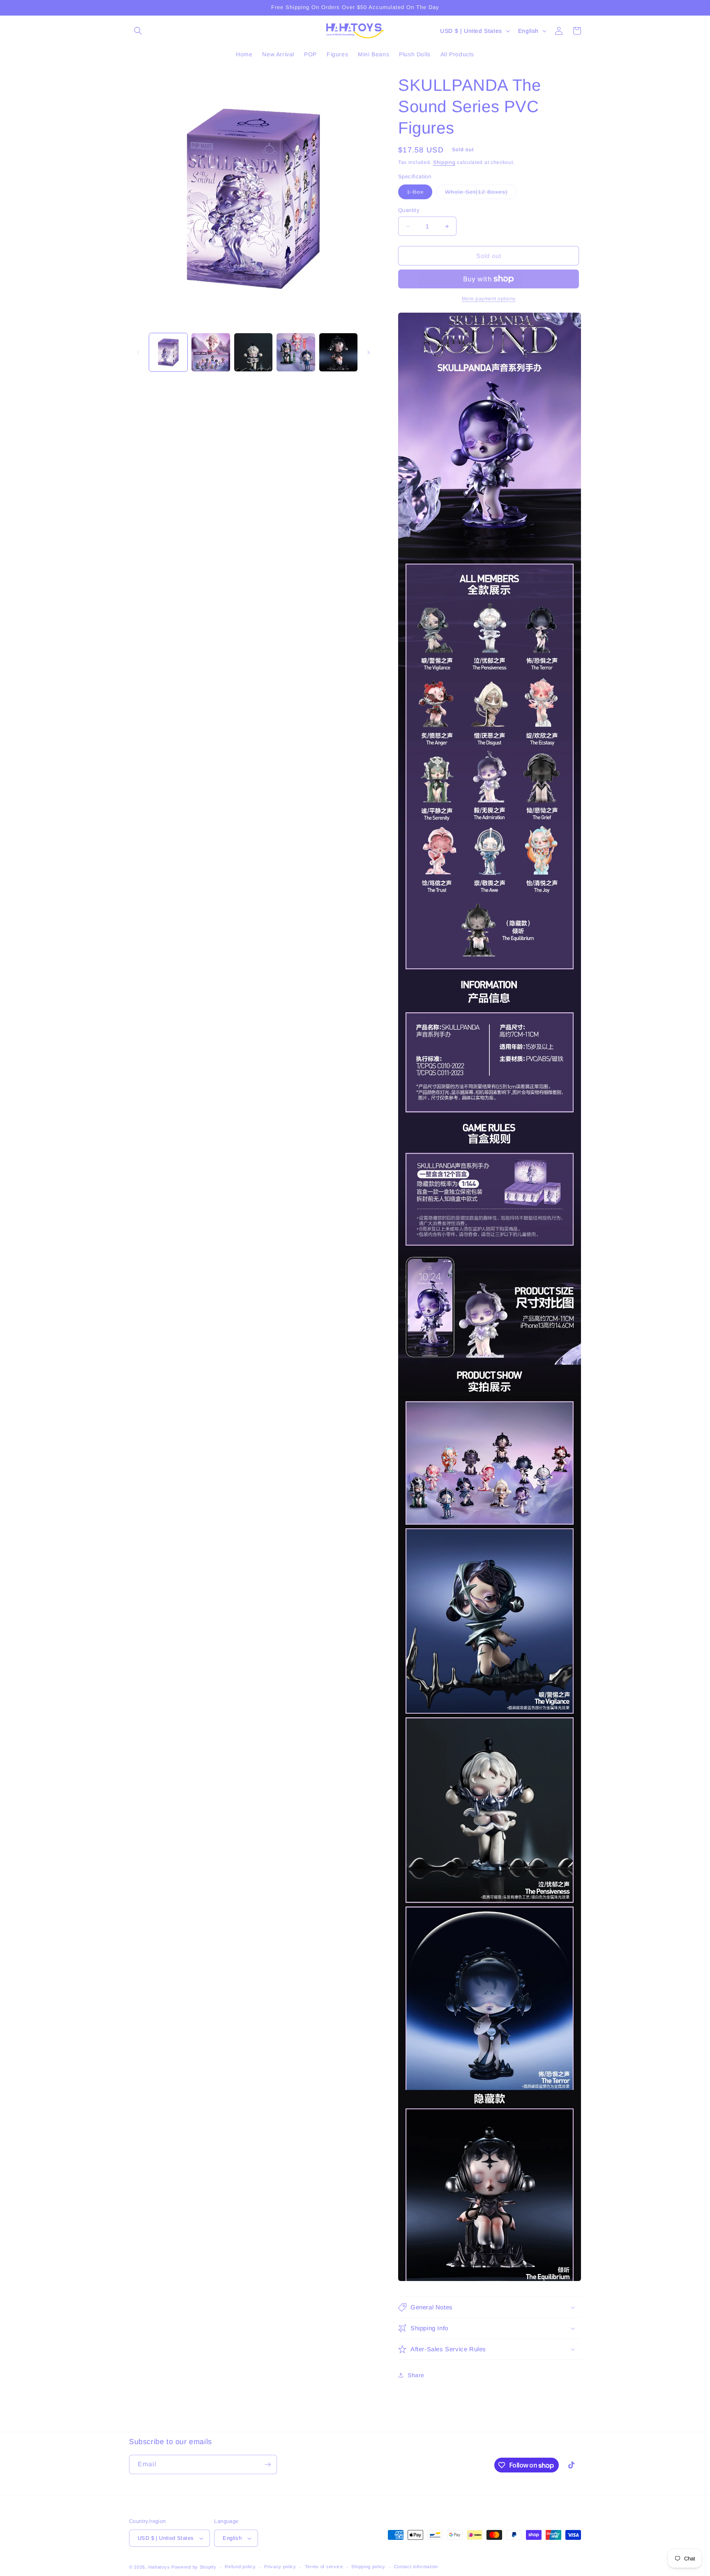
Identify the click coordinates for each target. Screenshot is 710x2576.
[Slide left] (138, 353)
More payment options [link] (489, 299)
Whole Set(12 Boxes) (481, 194)
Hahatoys (159, 2567)
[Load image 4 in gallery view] (296, 352)
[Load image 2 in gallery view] (211, 352)
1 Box (420, 194)
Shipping (444, 162)
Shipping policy (368, 2567)
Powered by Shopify (194, 2567)
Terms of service (324, 2567)
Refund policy (240, 2567)
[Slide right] (369, 353)
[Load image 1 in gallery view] (168, 352)
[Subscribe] (267, 2464)
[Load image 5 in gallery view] (338, 352)
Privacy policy (280, 2567)
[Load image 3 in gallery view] (253, 352)
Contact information (416, 2567)
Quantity (409, 210)
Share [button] (416, 2375)
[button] (138, 31)
